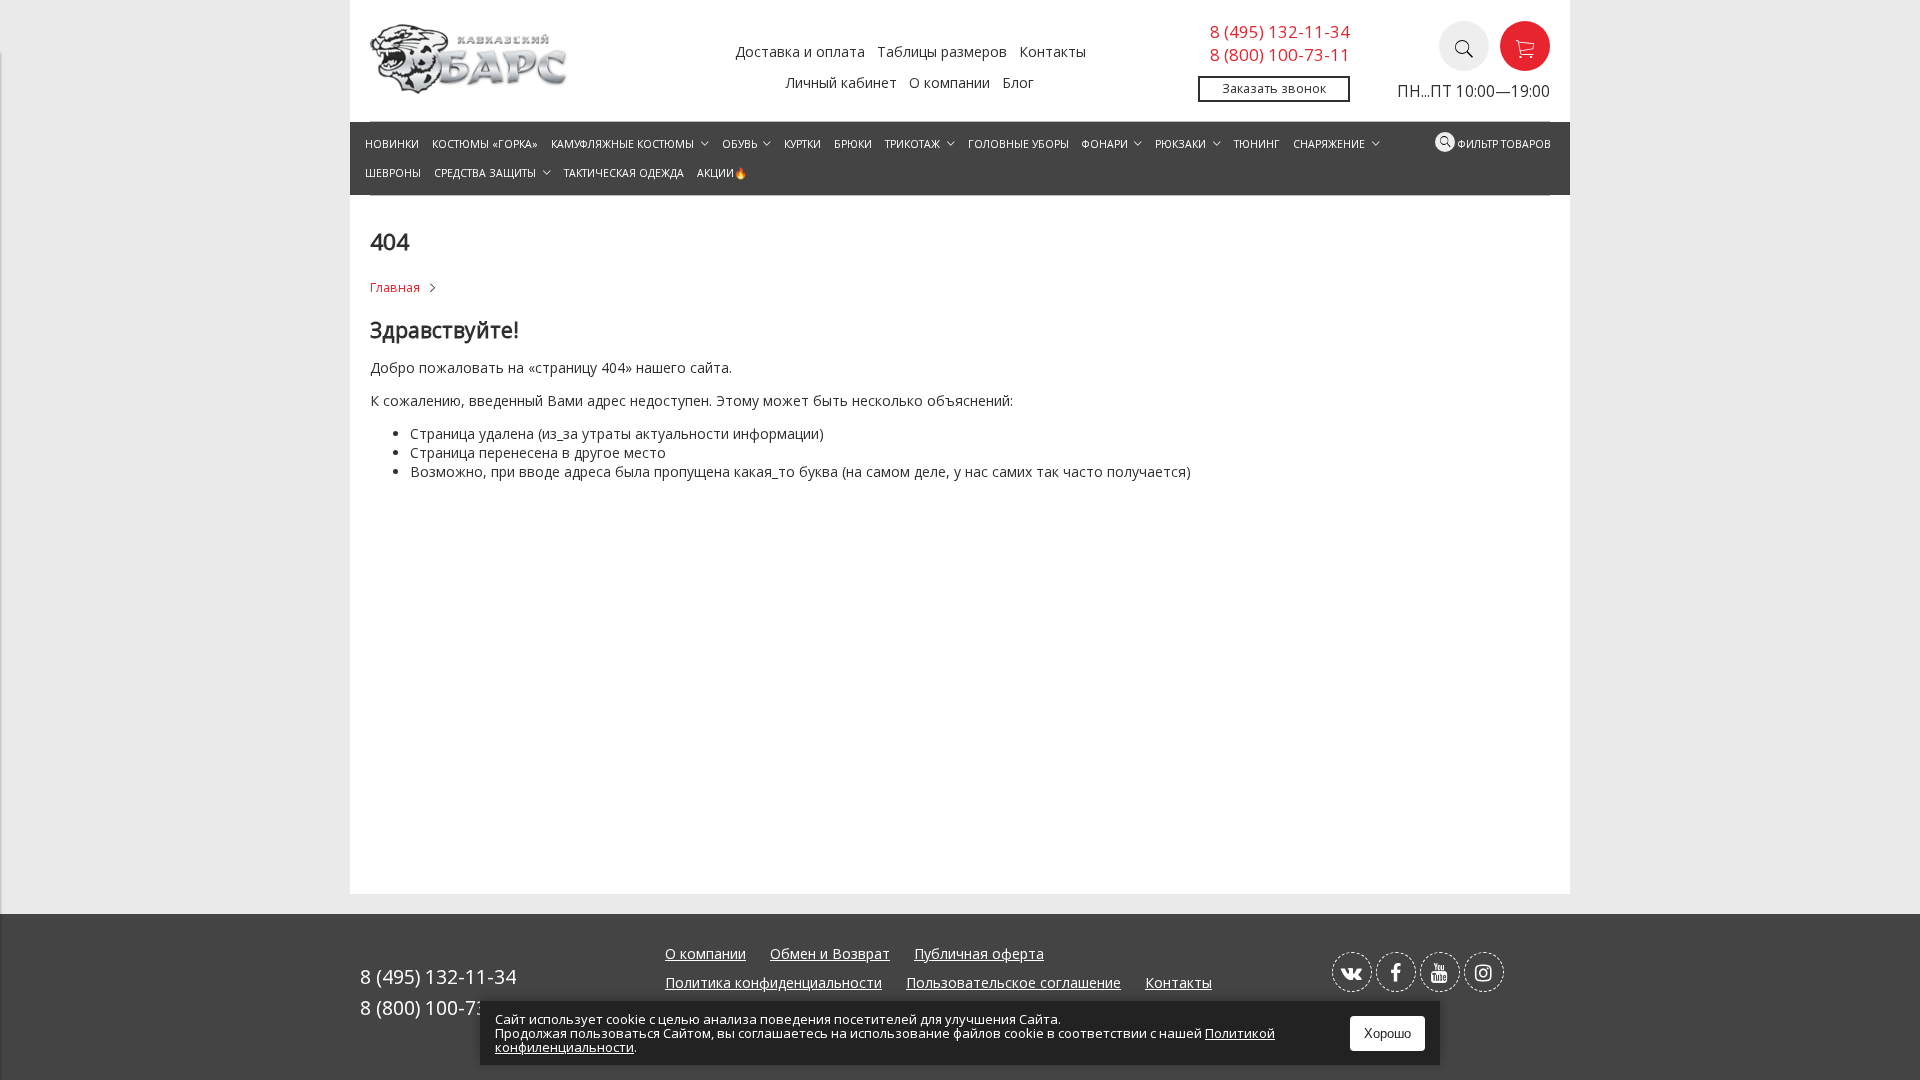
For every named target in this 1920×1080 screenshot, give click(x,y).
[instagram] (1484, 972)
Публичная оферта (979, 953)
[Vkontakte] (1352, 972)
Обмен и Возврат (830, 953)
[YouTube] (1440, 972)
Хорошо (1387, 1033)
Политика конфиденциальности (773, 982)
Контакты (1052, 51)
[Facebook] (1396, 972)
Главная (395, 287)
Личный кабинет (841, 82)
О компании (949, 82)
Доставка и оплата (800, 51)
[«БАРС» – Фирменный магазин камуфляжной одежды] (470, 88)
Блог (1018, 82)
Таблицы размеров (942, 51)
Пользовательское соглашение (1013, 982)
